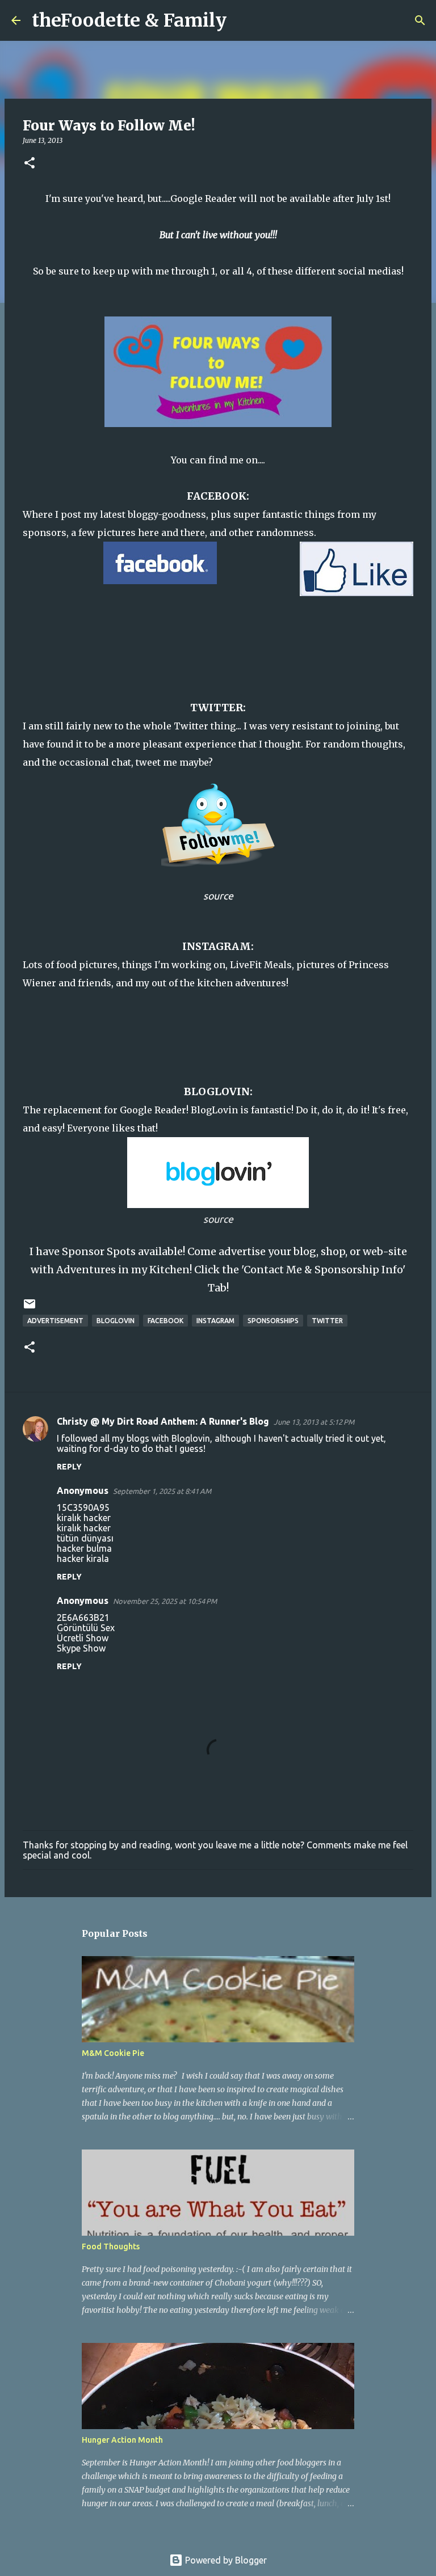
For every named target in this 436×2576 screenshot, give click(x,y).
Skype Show (81, 1648)
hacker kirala (83, 1559)
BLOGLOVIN (217, 1091)
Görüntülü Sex (86, 1628)
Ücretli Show (83, 1638)
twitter (327, 1321)
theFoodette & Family (129, 20)
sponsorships (273, 1321)
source (218, 896)
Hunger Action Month (122, 2440)
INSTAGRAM (217, 946)
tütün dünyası (85, 1538)
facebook (165, 1321)
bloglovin (116, 1321)
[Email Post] (30, 1308)
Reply (69, 1467)
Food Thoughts (111, 2246)
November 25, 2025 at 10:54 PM (165, 1601)
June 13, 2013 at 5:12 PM (314, 1422)
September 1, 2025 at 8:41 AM (162, 1491)
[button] (30, 164)
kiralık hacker (84, 1518)
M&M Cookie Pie (113, 2053)
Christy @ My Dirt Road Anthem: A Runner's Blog (163, 1421)
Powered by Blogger (225, 2560)
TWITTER (217, 708)
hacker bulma (84, 1548)
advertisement (55, 1321)
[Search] (242, 20)
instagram (215, 1321)
